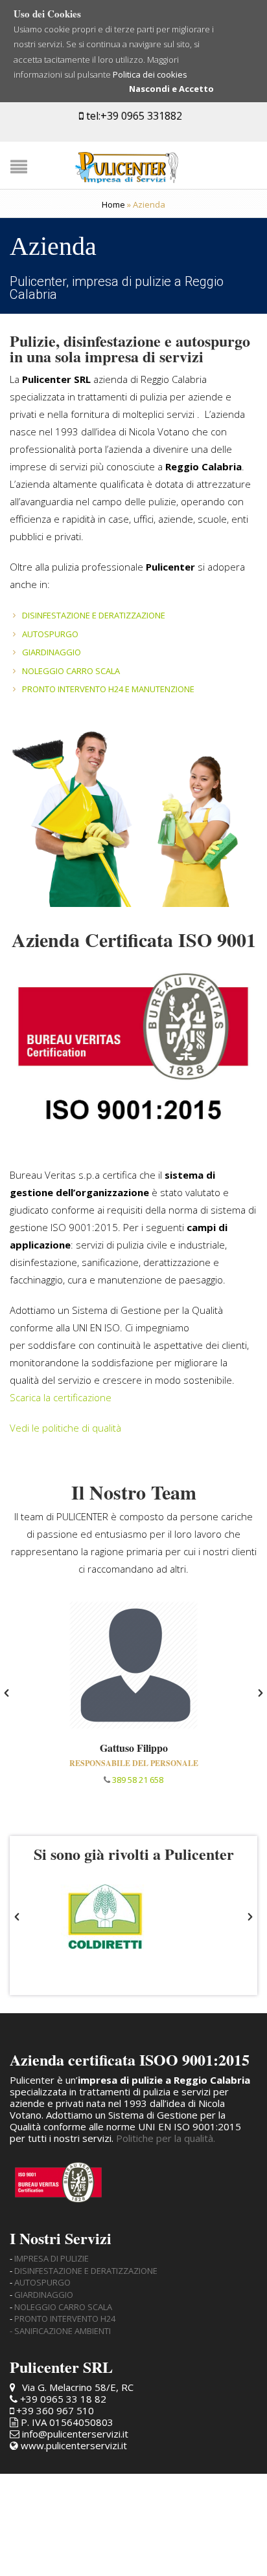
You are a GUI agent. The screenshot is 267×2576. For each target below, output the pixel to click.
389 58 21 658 (138, 1780)
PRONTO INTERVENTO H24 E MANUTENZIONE (108, 689)
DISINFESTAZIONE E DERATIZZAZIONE (94, 615)
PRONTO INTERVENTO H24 (65, 2319)
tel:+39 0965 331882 (133, 116)
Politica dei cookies (150, 74)
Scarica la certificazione (61, 1397)
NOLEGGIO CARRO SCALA (71, 671)
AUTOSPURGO (50, 634)
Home (113, 204)
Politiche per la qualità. (166, 2138)
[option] (133, 1693)
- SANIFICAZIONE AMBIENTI (60, 2331)
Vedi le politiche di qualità (65, 1428)
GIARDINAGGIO (52, 652)
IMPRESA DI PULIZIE (52, 2258)
